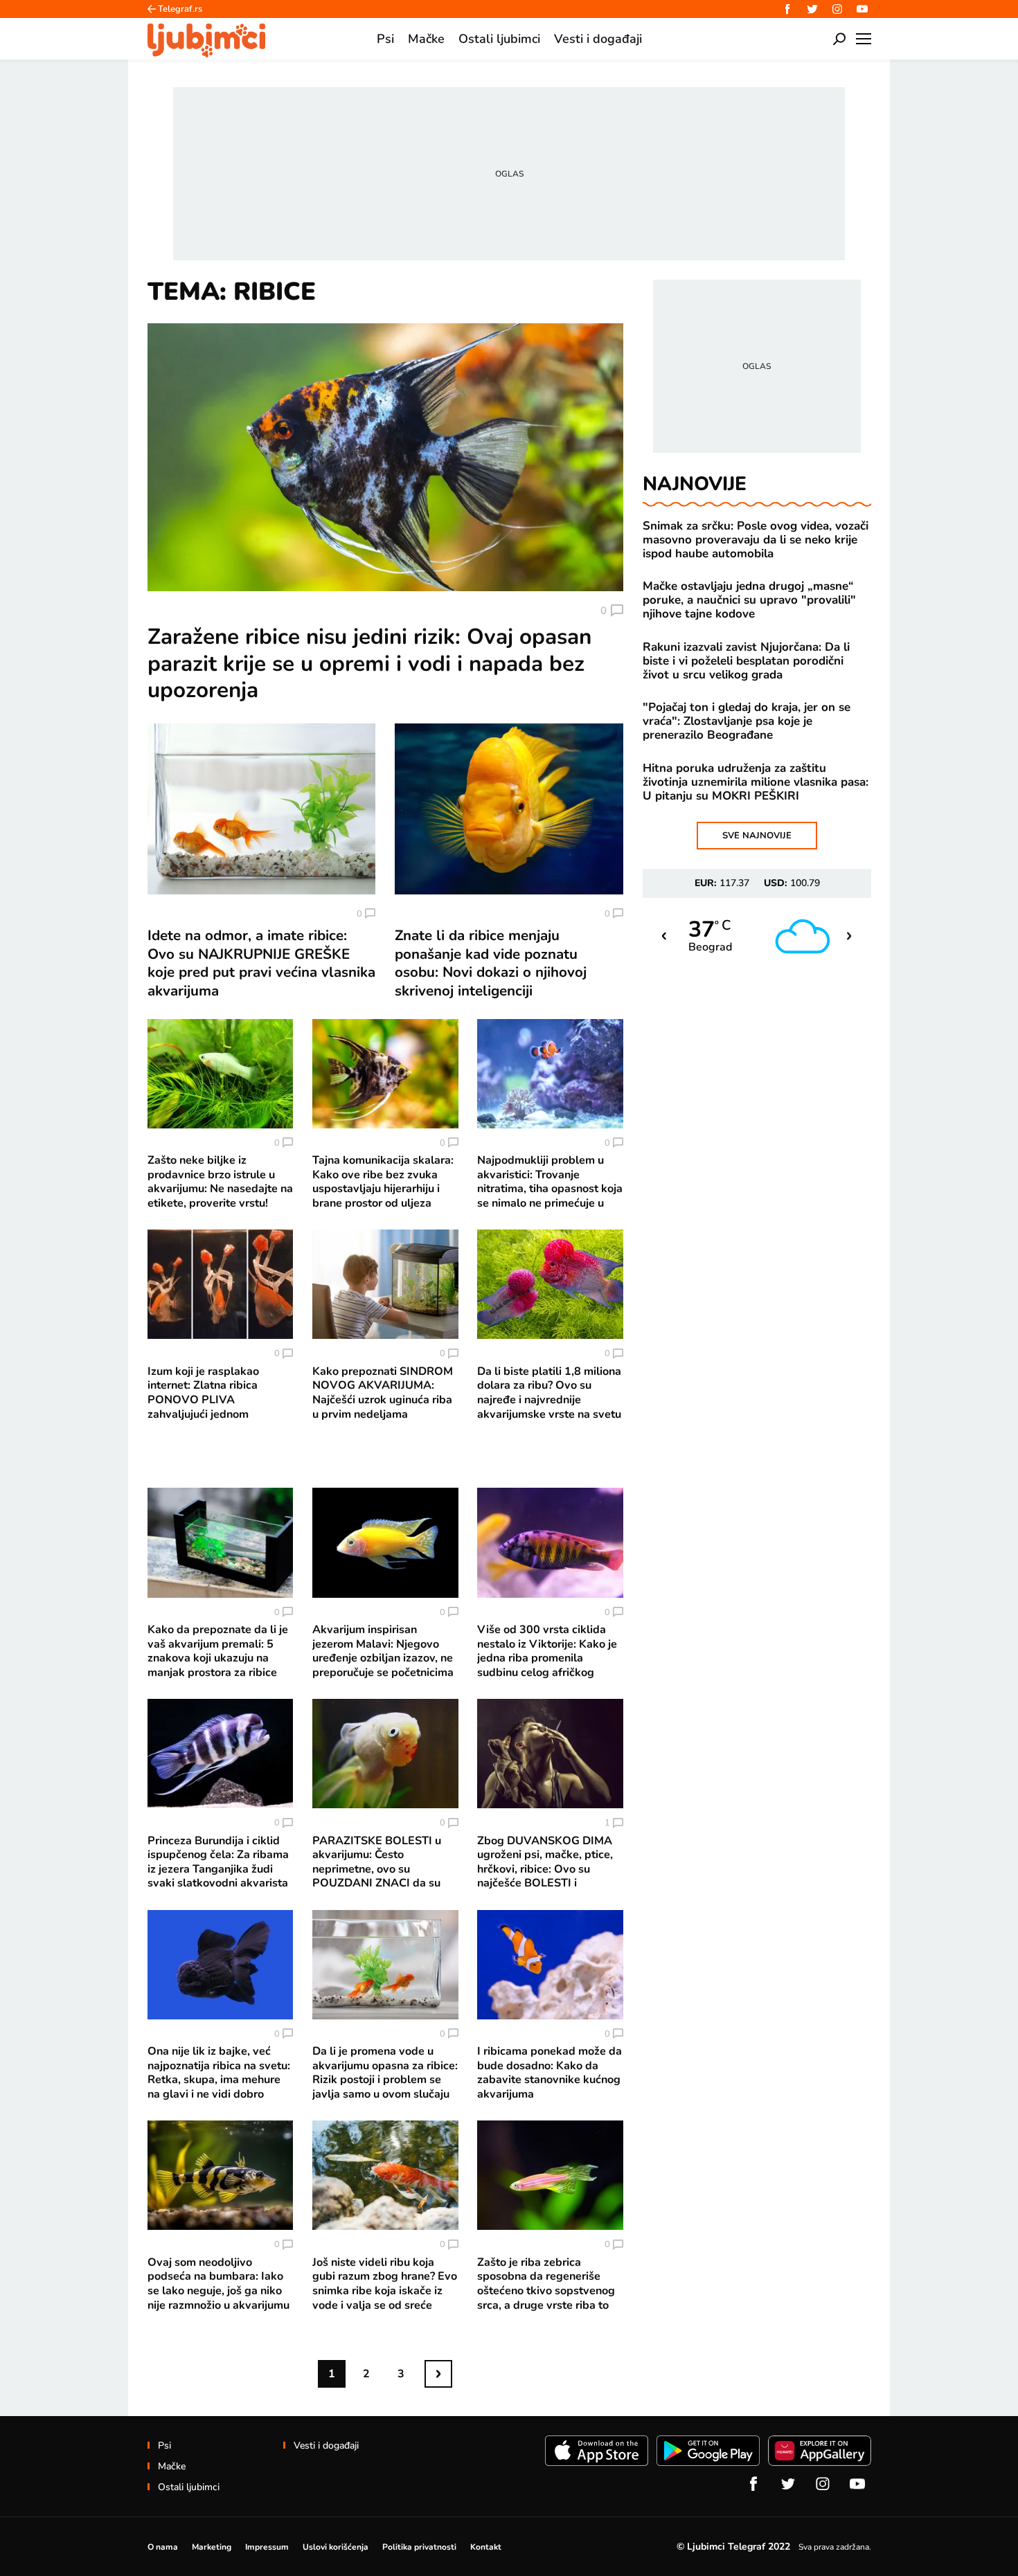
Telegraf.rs (180, 9)
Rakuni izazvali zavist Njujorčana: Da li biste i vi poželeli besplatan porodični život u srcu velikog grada (746, 661)
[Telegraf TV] (862, 9)
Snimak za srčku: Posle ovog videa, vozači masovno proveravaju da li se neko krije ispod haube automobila (756, 540)
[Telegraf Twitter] (812, 9)
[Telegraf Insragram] (837, 9)
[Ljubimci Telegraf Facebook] (787, 9)
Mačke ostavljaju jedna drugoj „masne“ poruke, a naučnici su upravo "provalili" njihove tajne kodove (749, 600)
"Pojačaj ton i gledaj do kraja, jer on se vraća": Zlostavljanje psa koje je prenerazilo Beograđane (747, 721)
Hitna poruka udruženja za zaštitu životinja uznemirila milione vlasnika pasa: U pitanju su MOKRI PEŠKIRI (756, 782)
